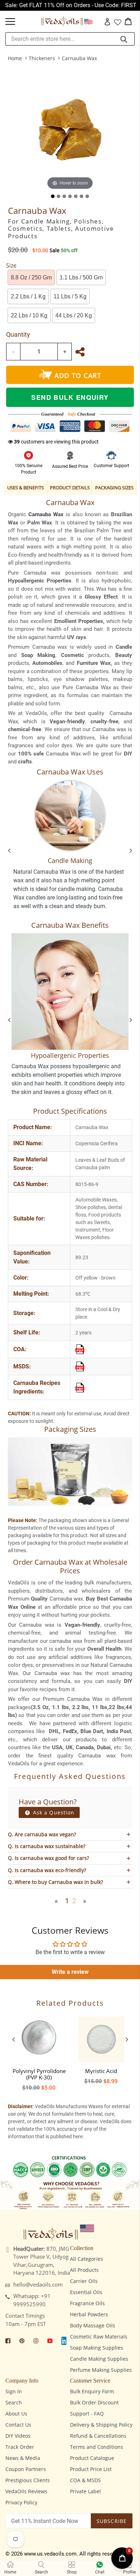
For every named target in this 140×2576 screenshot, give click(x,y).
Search (14, 2402)
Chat (100, 2572)
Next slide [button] (127, 2039)
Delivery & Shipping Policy (101, 2425)
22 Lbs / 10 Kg (29, 315)
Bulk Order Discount (94, 2402)
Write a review (70, 1972)
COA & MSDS (85, 2480)
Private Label (85, 2491)
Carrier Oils (84, 2281)
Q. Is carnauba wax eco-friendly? (47, 1870)
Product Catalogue (92, 2458)
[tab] (53, 196)
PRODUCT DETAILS (70, 488)
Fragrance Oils (87, 2303)
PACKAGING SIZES (114, 488)
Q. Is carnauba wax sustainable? (47, 1846)
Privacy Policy (21, 2502)
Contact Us (18, 2425)
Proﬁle (129, 2572)
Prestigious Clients (28, 2480)
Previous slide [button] (13, 2039)
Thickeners (42, 58)
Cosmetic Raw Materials (99, 2337)
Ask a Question (53, 1812)
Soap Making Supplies (97, 2348)
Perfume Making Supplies (101, 2370)
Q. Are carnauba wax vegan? (42, 1834)
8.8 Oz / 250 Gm (31, 277)
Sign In (14, 2391)
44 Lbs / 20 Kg (74, 315)
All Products (84, 2270)
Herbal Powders (89, 2314)
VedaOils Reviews (26, 2491)
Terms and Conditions (97, 2447)
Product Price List (91, 2469)
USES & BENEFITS (25, 488)
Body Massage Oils (93, 2325)
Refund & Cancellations (98, 2436)
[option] (39, 2052)
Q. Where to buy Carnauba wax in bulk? (55, 1882)
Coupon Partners (26, 2469)
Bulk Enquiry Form (92, 2391)
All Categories (87, 2259)
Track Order (20, 2447)
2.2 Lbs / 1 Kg (28, 296)
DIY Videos (18, 2436)
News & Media (23, 2458)
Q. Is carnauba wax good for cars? (48, 1858)
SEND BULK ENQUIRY (70, 397)
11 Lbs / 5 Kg (70, 296)
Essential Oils (86, 2292)
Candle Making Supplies (99, 2359)
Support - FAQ (87, 2414)
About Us (16, 2414)
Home (15, 58)
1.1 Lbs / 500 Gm (81, 277)
